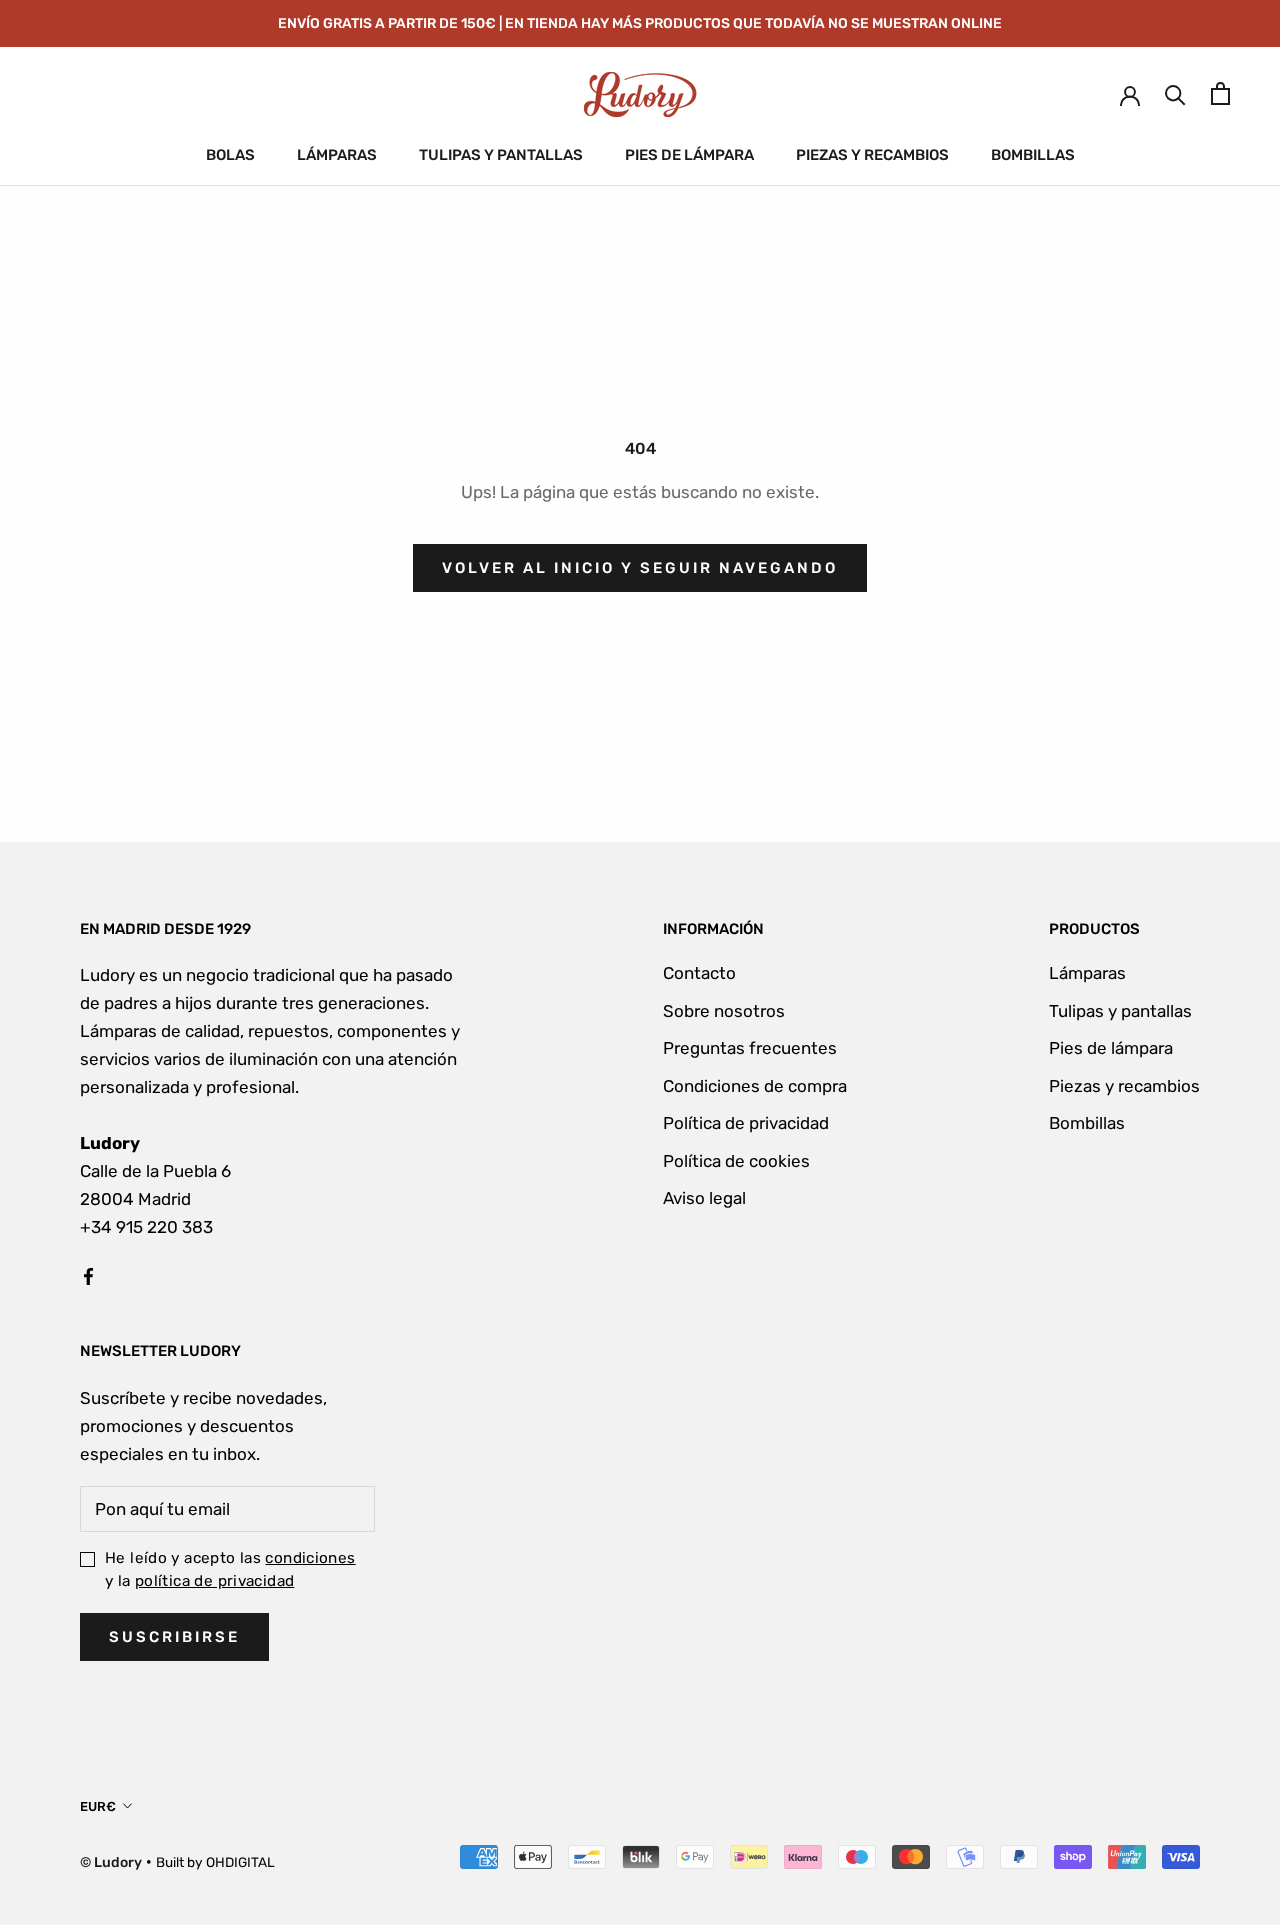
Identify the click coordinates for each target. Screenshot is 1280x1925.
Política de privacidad (746, 1123)
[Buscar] (1175, 93)
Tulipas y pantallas (1120, 1011)
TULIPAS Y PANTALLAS (501, 155)
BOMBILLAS (1033, 155)
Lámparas (1087, 973)
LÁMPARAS (337, 155)
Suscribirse (174, 1637)
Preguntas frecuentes (750, 1048)
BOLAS (230, 155)
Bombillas (1087, 1123)
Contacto (699, 973)
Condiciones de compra (755, 1086)
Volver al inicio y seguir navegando (640, 568)
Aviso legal (704, 1198)
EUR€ (98, 1806)
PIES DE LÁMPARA (689, 155)
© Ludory (111, 1862)
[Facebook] (88, 1275)
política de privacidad (214, 1581)
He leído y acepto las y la (230, 1569)
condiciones (310, 1558)
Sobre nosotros (724, 1011)
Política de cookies (736, 1161)
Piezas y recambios (1124, 1086)
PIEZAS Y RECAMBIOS (872, 155)
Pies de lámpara (1111, 1048)
